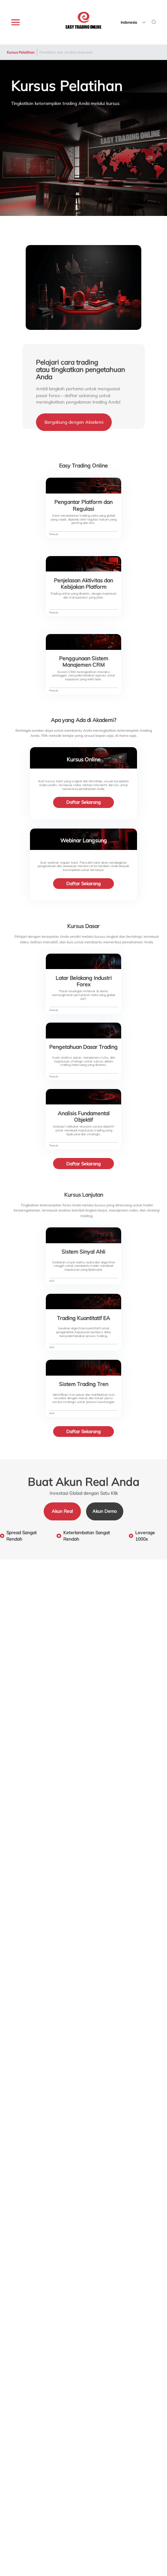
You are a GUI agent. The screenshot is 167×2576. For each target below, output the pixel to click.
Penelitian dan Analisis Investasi (66, 52)
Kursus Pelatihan (21, 52)
